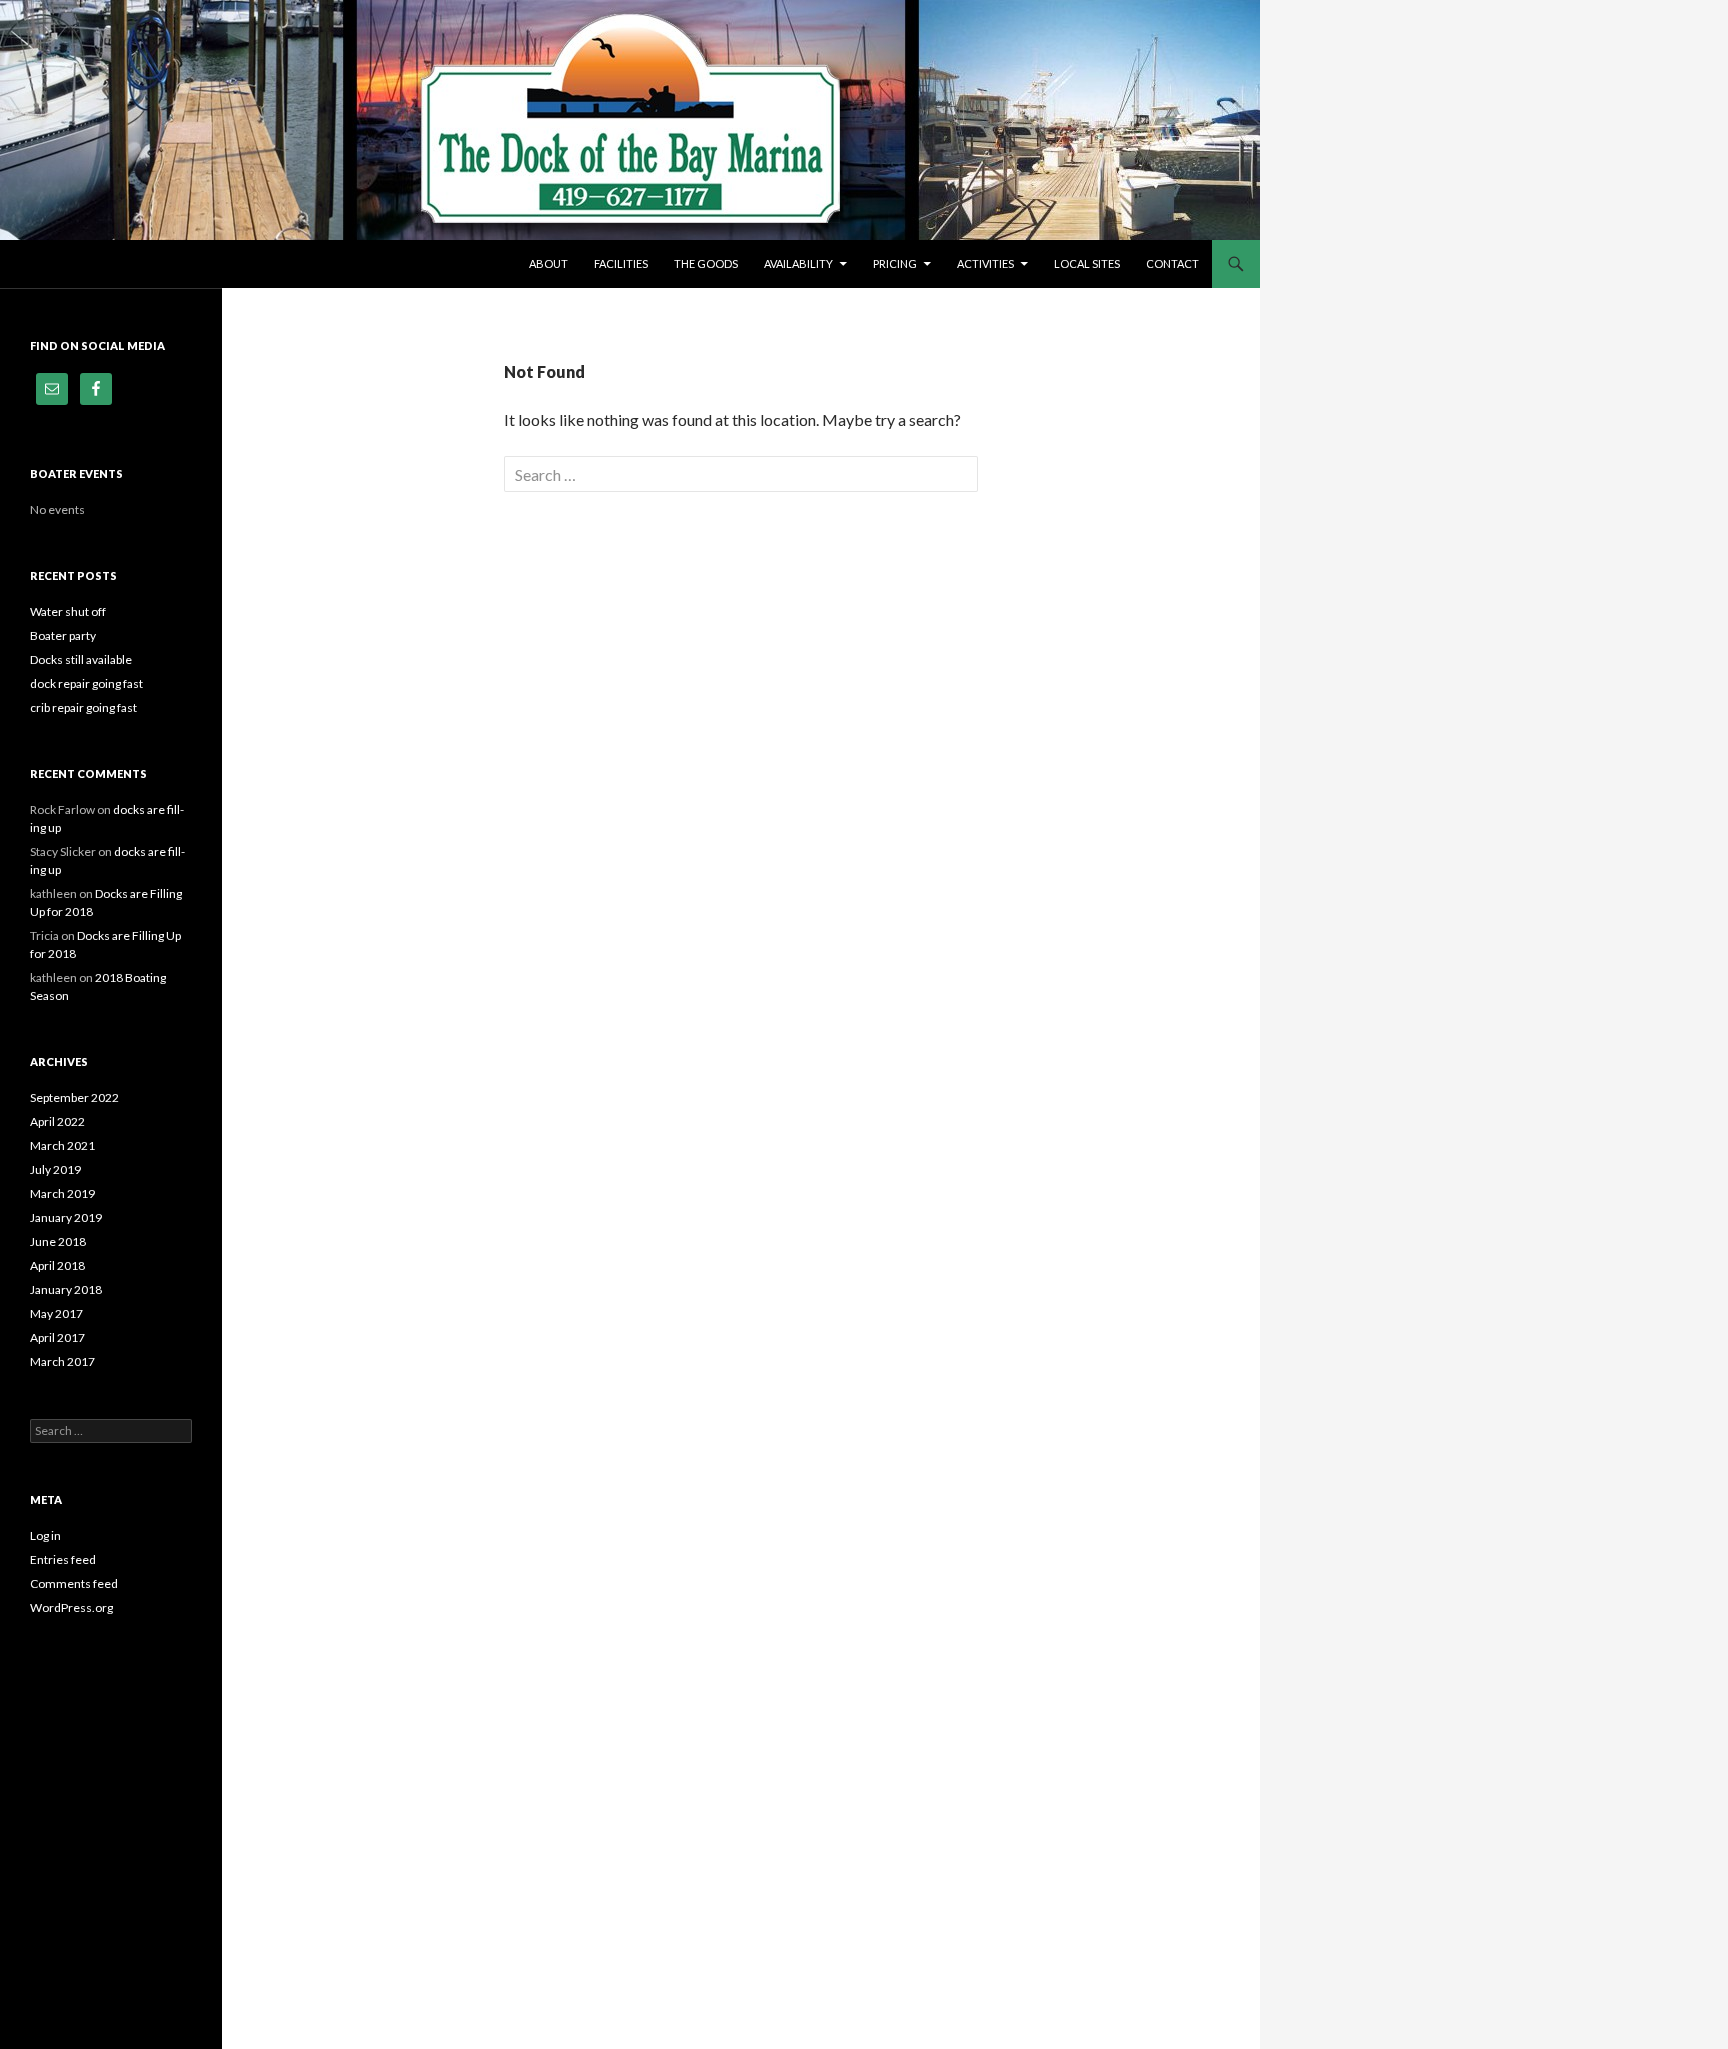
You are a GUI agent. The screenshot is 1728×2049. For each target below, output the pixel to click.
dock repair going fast (86, 683)
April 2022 (57, 1121)
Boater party (63, 635)
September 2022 (74, 1097)
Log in (45, 1535)
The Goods (706, 263)
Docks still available (81, 659)
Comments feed (74, 1583)
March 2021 (62, 1145)
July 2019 (55, 1169)
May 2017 (56, 1313)
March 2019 (62, 1193)
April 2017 (57, 1337)
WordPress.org (71, 1607)
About (548, 263)
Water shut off (68, 611)
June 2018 (58, 1241)
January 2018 (66, 1289)
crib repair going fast (83, 707)
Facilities (621, 263)
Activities (985, 263)
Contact (1172, 263)
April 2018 (57, 1265)
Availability (798, 263)
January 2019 (66, 1217)
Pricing (895, 263)
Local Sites (1087, 263)
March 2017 (62, 1361)
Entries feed (63, 1559)
